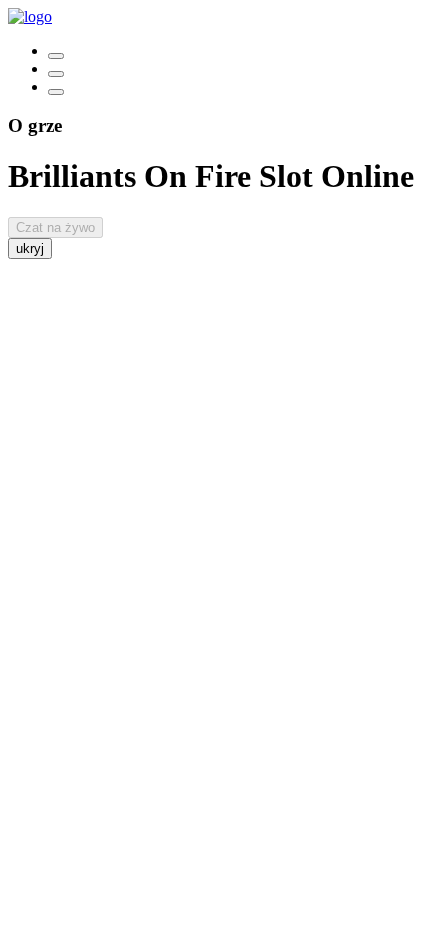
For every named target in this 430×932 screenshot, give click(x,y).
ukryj (30, 248)
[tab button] (56, 56)
